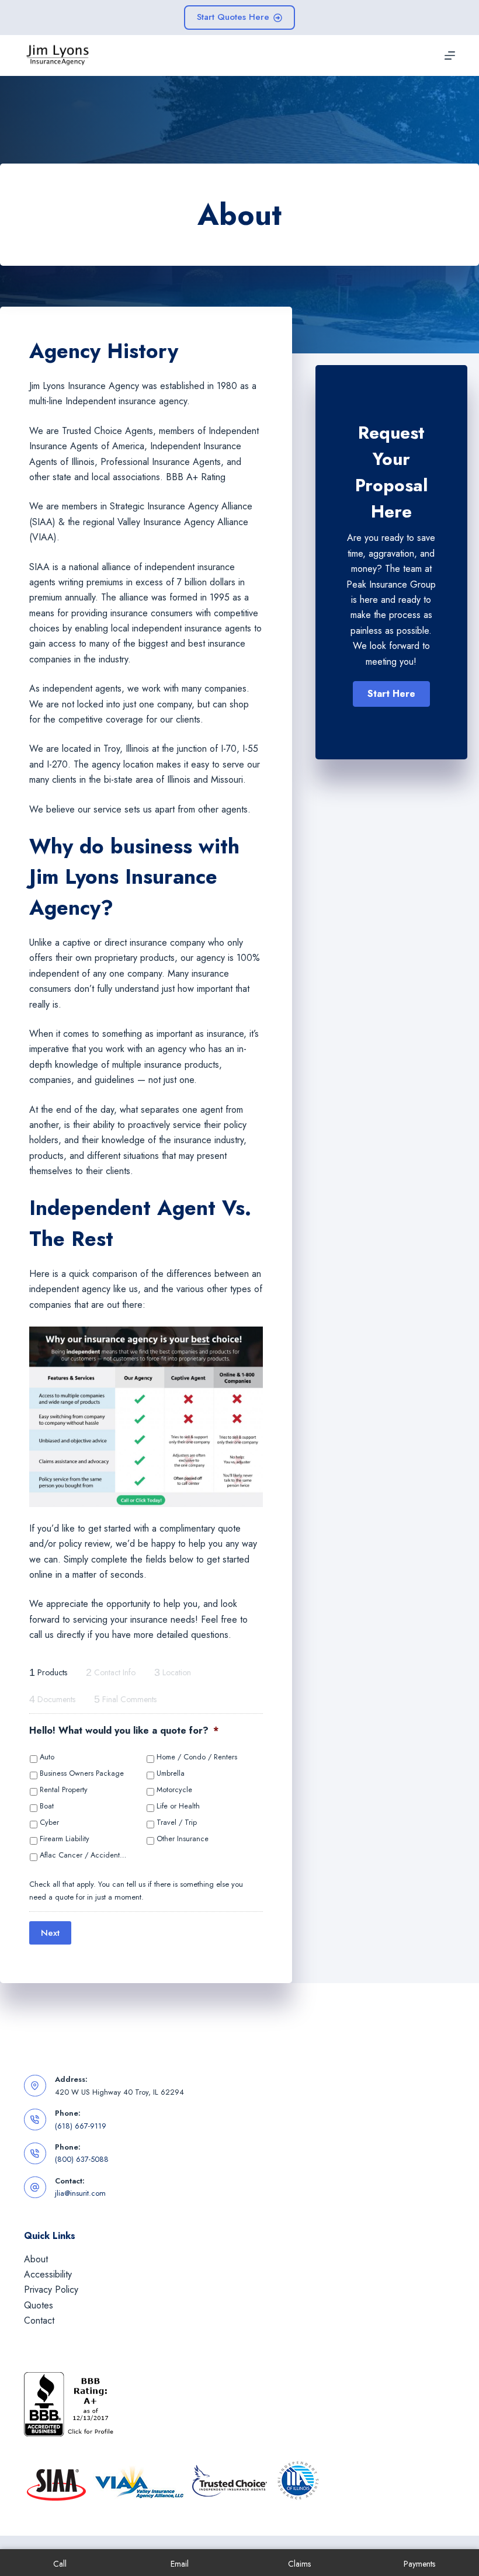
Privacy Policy (51, 2289)
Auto (47, 1757)
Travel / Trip (177, 1822)
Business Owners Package (82, 1773)
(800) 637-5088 (82, 2159)
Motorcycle (174, 1790)
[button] (391, 694)
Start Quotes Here (233, 17)
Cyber (49, 1822)
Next (50, 1933)
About (36, 2259)
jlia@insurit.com (80, 2193)
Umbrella (171, 1773)
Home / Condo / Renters (197, 1757)
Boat (47, 1806)
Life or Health (178, 1806)
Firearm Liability (65, 1839)
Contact (39, 2320)
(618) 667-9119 (81, 2126)
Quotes (39, 2305)
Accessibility (48, 2274)
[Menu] (450, 55)
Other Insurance (183, 1839)
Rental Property (64, 1790)
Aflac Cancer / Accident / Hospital (84, 1855)
